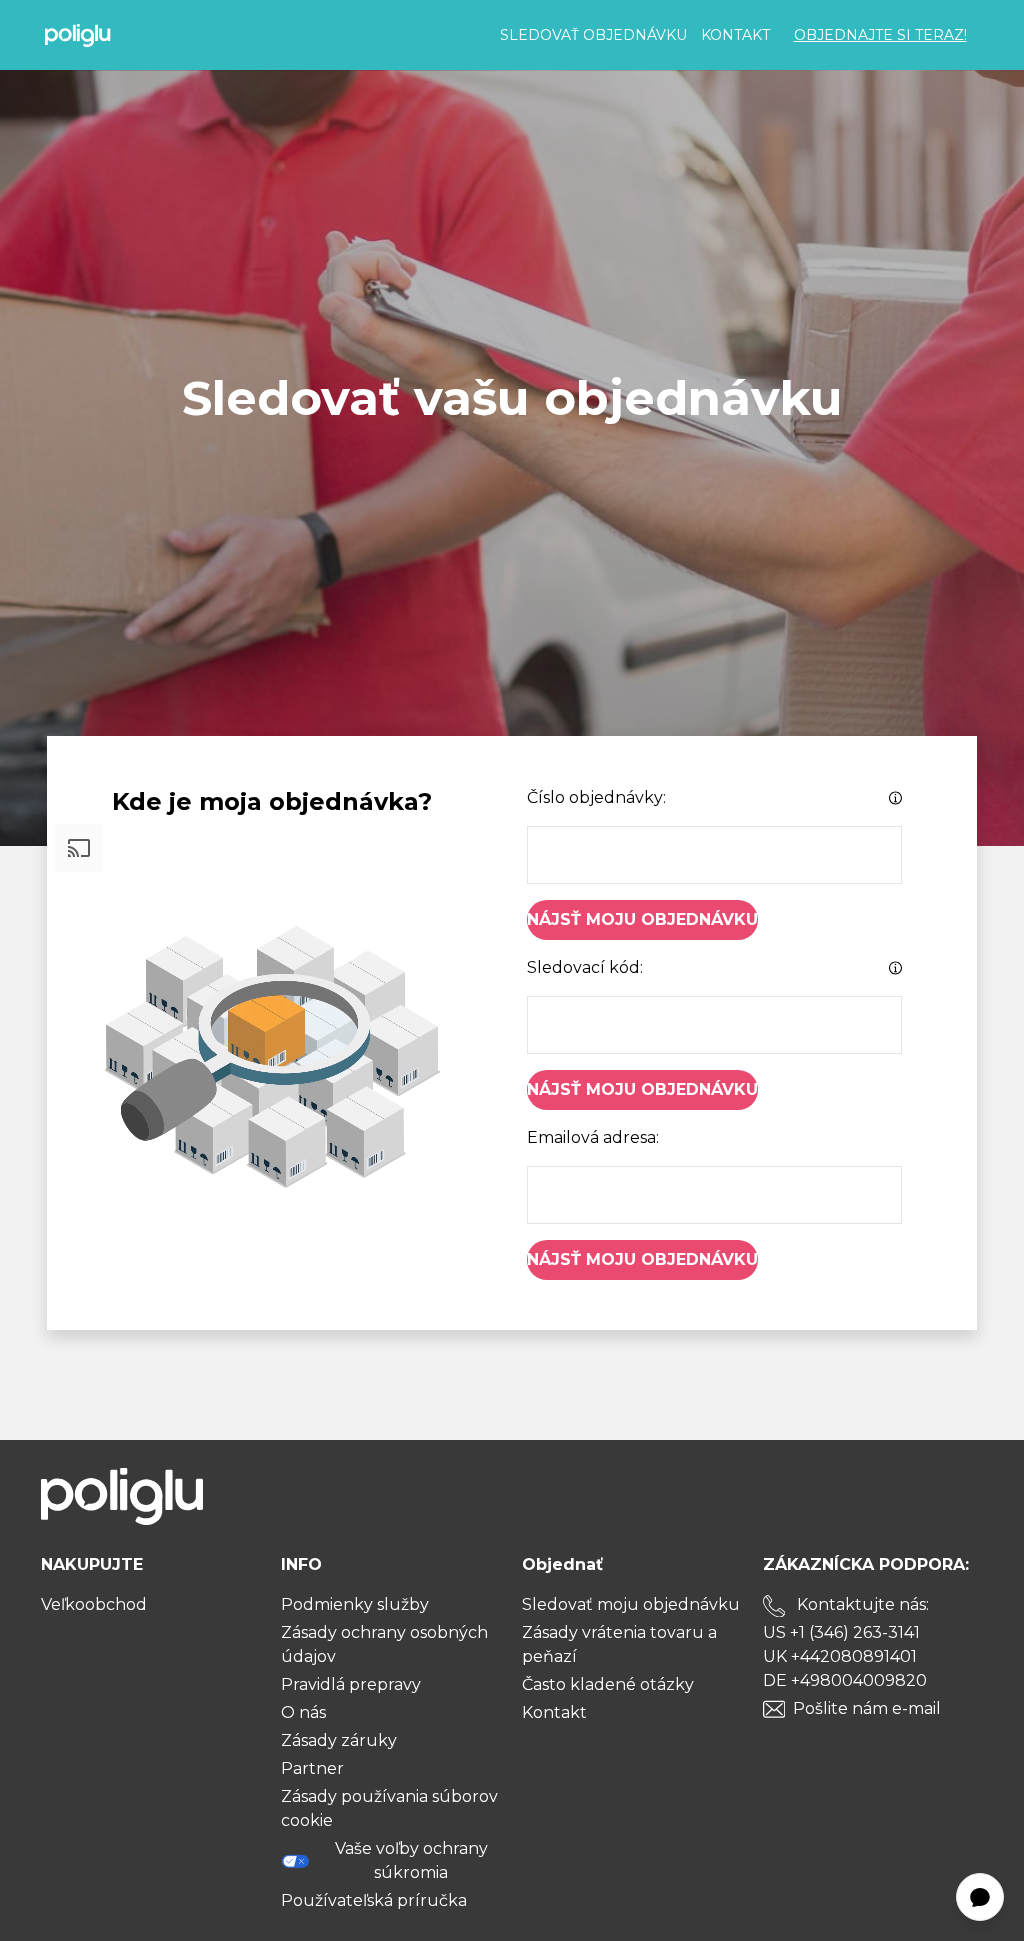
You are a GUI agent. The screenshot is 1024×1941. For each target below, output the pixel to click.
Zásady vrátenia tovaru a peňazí (619, 1644)
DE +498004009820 (845, 1680)
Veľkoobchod (94, 1604)
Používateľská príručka (374, 1900)
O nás (303, 1712)
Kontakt (735, 35)
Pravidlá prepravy (351, 1684)
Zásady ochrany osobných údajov (384, 1644)
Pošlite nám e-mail (867, 1708)
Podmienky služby (355, 1604)
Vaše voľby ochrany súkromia (411, 1860)
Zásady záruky (339, 1740)
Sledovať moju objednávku (631, 1604)
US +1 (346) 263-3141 (841, 1632)
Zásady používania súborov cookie (389, 1808)
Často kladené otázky (608, 1684)
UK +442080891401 (840, 1656)
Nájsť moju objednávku (642, 919)
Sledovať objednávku (593, 35)
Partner (312, 1768)
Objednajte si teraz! (880, 35)
